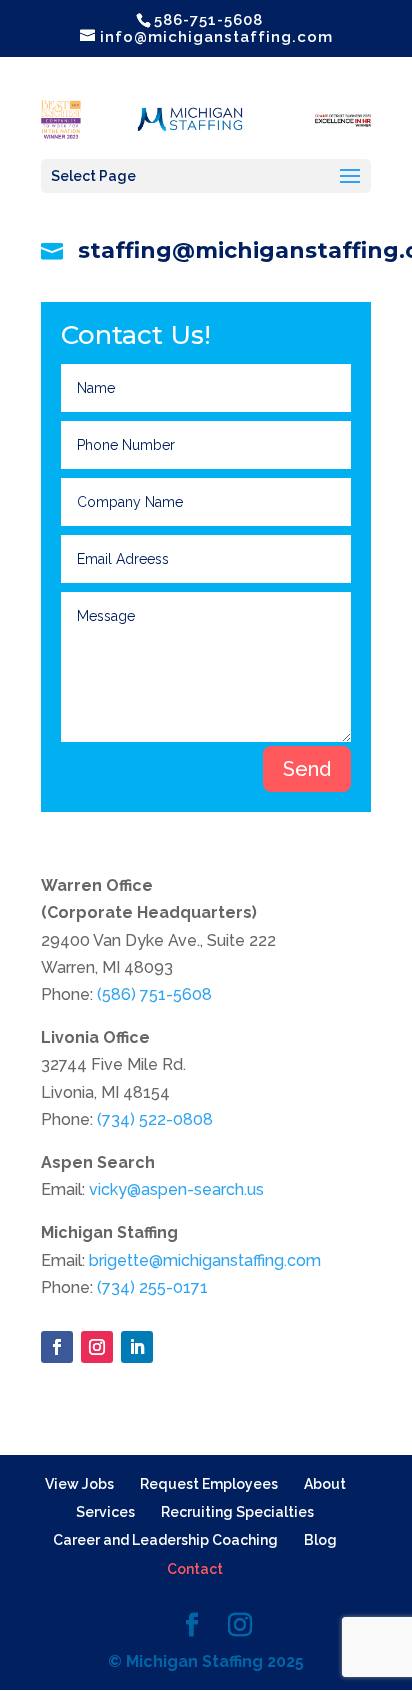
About (325, 1484)
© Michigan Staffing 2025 (206, 1661)
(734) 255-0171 (152, 1287)
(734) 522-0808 (155, 1119)
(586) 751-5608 (154, 994)
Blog (320, 1540)
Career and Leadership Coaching (165, 1540)
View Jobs (79, 1484)
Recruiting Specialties (237, 1512)
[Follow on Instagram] (97, 1347)
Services (105, 1512)
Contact (195, 1569)
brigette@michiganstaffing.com (205, 1260)
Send (307, 769)
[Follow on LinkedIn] (137, 1347)
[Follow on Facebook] (57, 1347)
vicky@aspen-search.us (176, 1189)
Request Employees (209, 1484)
